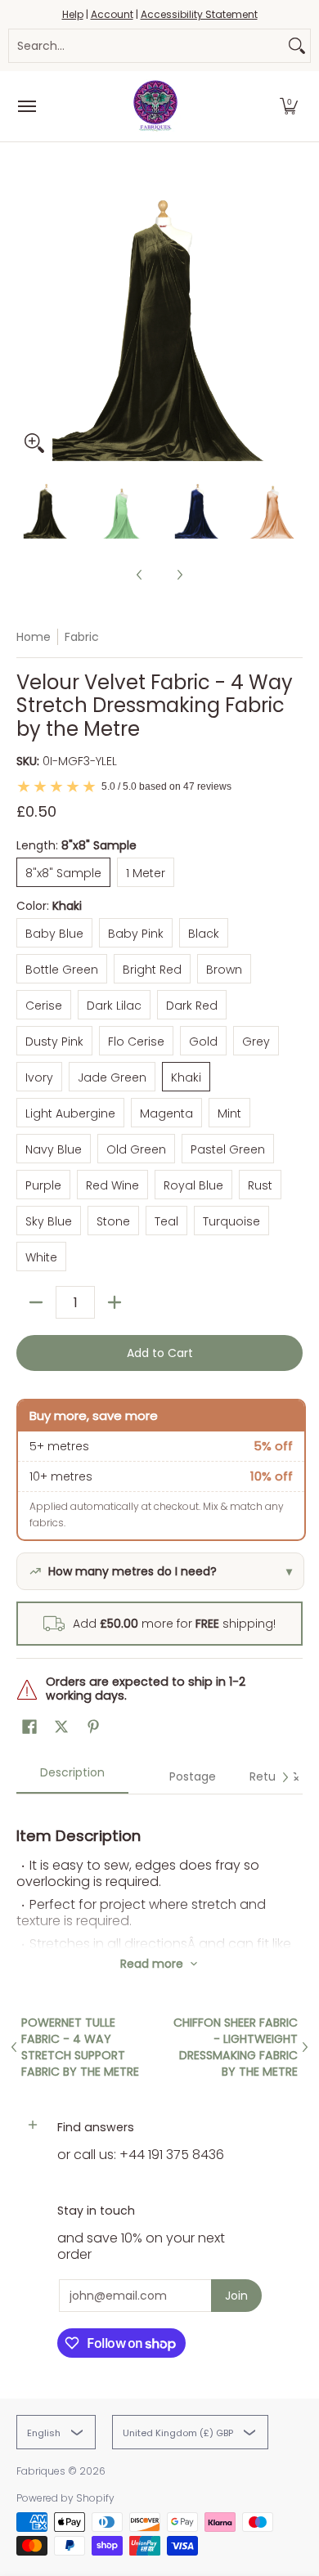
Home (34, 637)
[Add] (115, 1302)
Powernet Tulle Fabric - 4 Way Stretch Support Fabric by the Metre (80, 2047)
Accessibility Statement (199, 14)
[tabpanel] (159, 1871)
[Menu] (26, 106)
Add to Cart (160, 1353)
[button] (289, 106)
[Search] (297, 46)
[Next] (291, 318)
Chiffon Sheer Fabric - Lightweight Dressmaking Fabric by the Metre (236, 2047)
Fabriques (41, 2471)
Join (236, 2296)
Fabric (82, 637)
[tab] (72, 1778)
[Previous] (28, 318)
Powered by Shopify (65, 2498)
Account (112, 14)
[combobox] (146, 46)
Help (73, 14)
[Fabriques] (155, 106)
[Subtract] (36, 1302)
